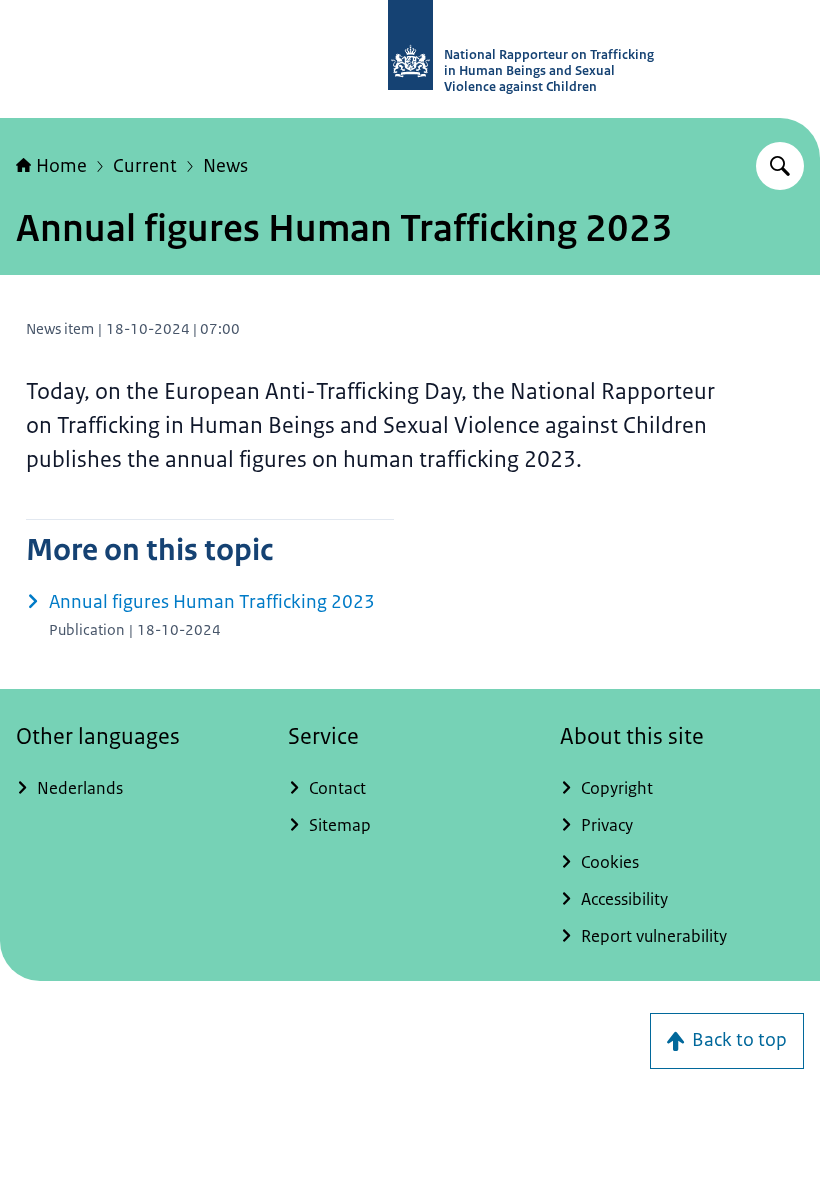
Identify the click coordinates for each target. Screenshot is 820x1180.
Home (61, 166)
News (225, 166)
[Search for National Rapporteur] (780, 166)
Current (145, 166)
